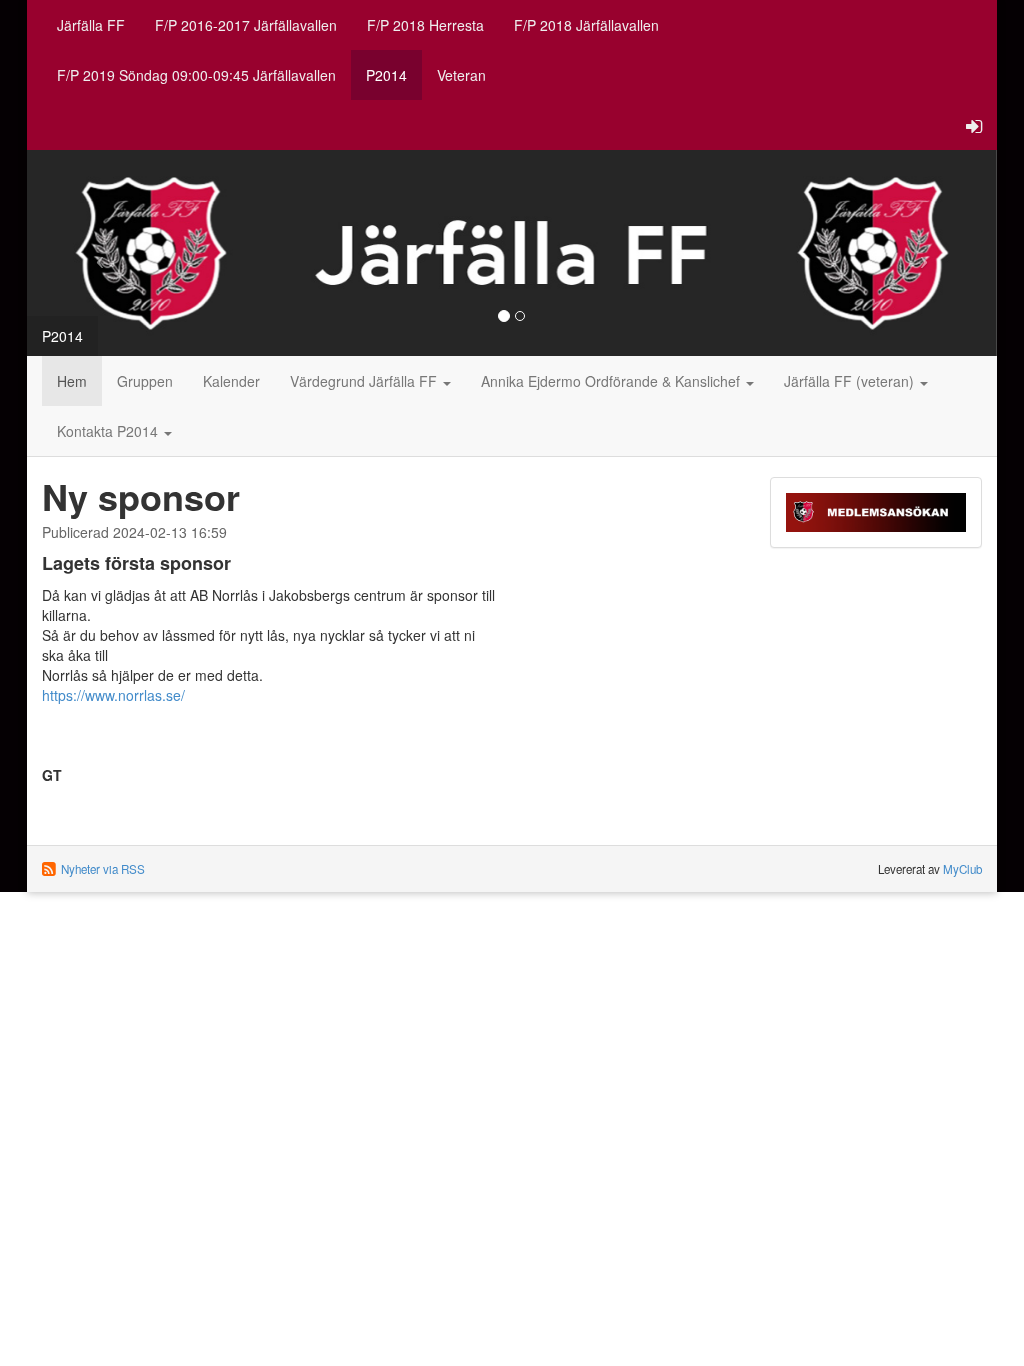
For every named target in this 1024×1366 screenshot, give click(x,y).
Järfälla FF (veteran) (851, 381)
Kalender (231, 381)
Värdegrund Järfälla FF (365, 381)
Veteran (461, 75)
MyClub (962, 869)
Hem (72, 381)
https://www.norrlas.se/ (113, 695)
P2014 (386, 75)
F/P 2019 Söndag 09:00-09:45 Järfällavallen (196, 75)
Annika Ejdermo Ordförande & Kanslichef (612, 381)
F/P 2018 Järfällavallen (586, 25)
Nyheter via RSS (103, 869)
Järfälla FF (91, 25)
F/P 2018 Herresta (425, 25)
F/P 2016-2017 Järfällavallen (246, 25)
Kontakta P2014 (109, 431)
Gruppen (145, 381)
